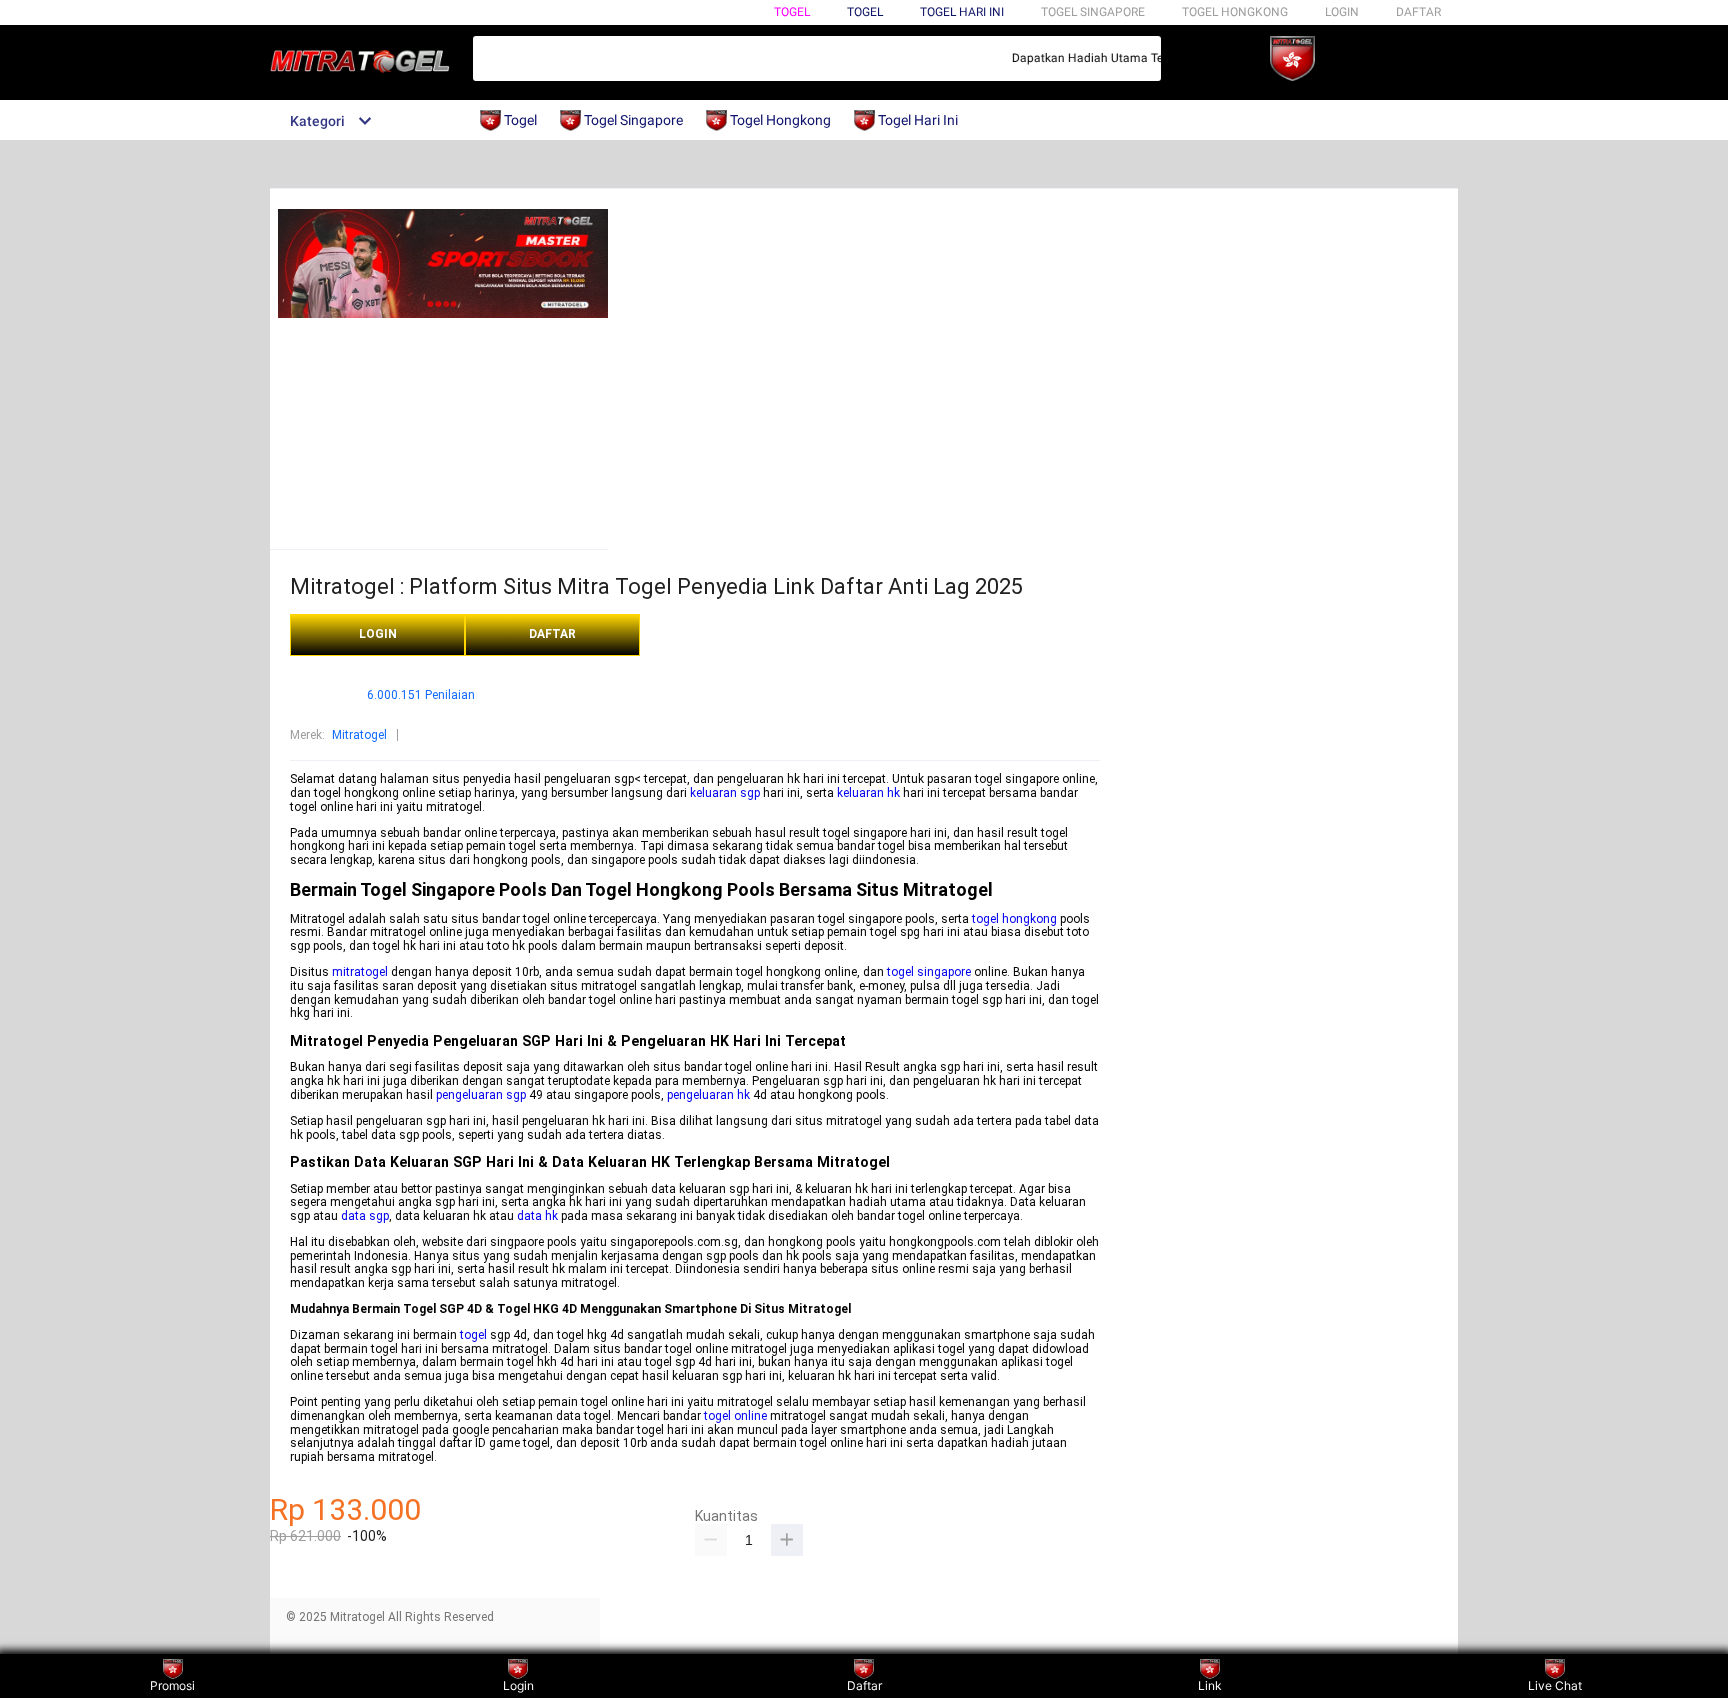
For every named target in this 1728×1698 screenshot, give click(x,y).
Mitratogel (359, 735)
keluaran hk (868, 793)
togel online (735, 1416)
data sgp (365, 1216)
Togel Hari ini (962, 12)
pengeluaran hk (708, 1095)
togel (473, 1335)
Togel (792, 12)
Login (518, 1685)
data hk (537, 1216)
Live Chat (1555, 1685)
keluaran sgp (725, 793)
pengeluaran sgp (481, 1095)
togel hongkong (1014, 919)
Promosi (172, 1685)
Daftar (864, 1685)
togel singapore (929, 972)
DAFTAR (1418, 12)
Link (1210, 1685)
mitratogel (360, 972)
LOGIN (1342, 12)
